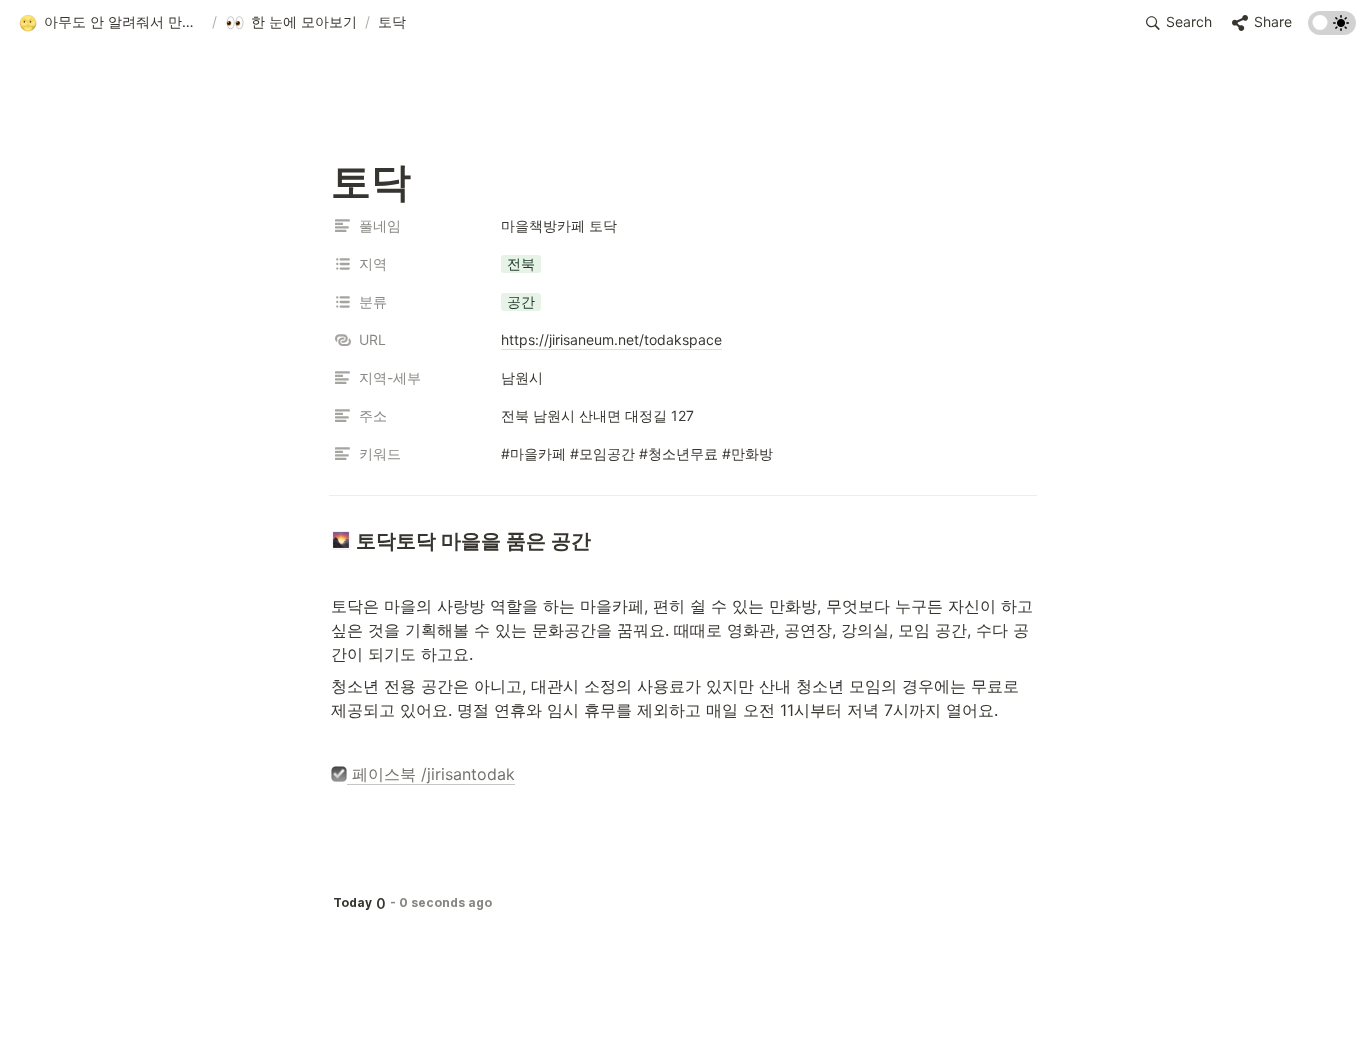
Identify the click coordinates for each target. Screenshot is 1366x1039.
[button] (111, 23)
